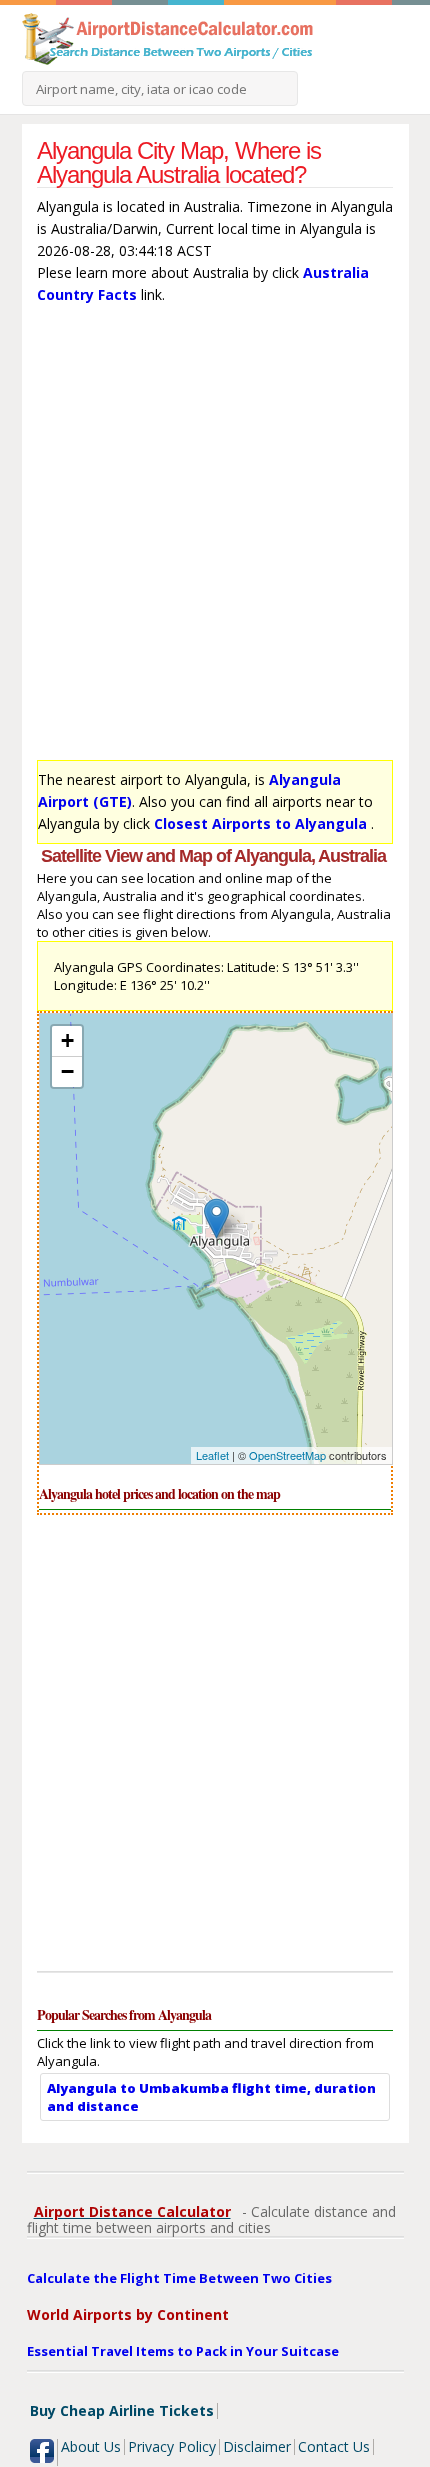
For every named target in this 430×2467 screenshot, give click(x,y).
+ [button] (67, 1040)
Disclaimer (257, 2446)
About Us (91, 2446)
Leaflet (212, 1455)
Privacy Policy (172, 2446)
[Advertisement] (215, 537)
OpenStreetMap (287, 1455)
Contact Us (334, 2446)
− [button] (67, 1071)
